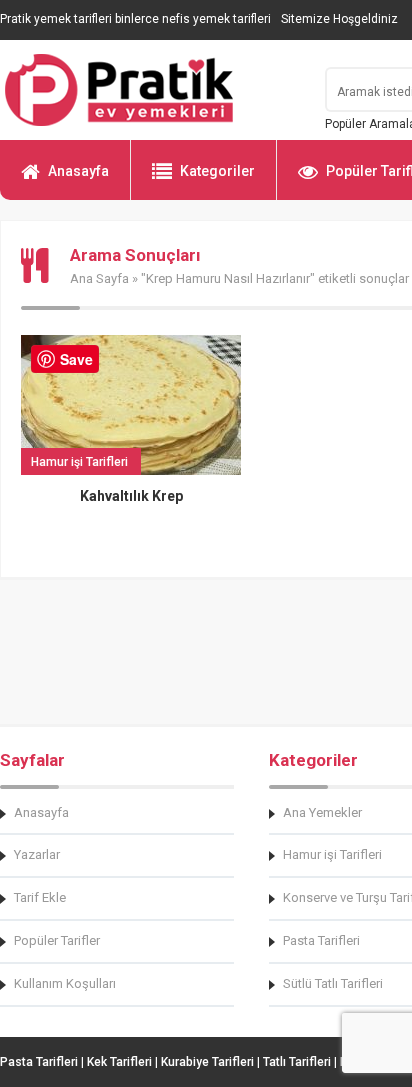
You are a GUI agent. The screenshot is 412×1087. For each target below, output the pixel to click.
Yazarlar (37, 854)
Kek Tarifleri (119, 1062)
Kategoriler (217, 171)
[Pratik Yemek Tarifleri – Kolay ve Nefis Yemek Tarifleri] (150, 90)
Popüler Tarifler (57, 940)
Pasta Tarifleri (39, 1062)
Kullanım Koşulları (65, 983)
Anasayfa (78, 171)
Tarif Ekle (40, 897)
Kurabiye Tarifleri (207, 1062)
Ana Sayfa (99, 278)
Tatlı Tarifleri (297, 1062)
